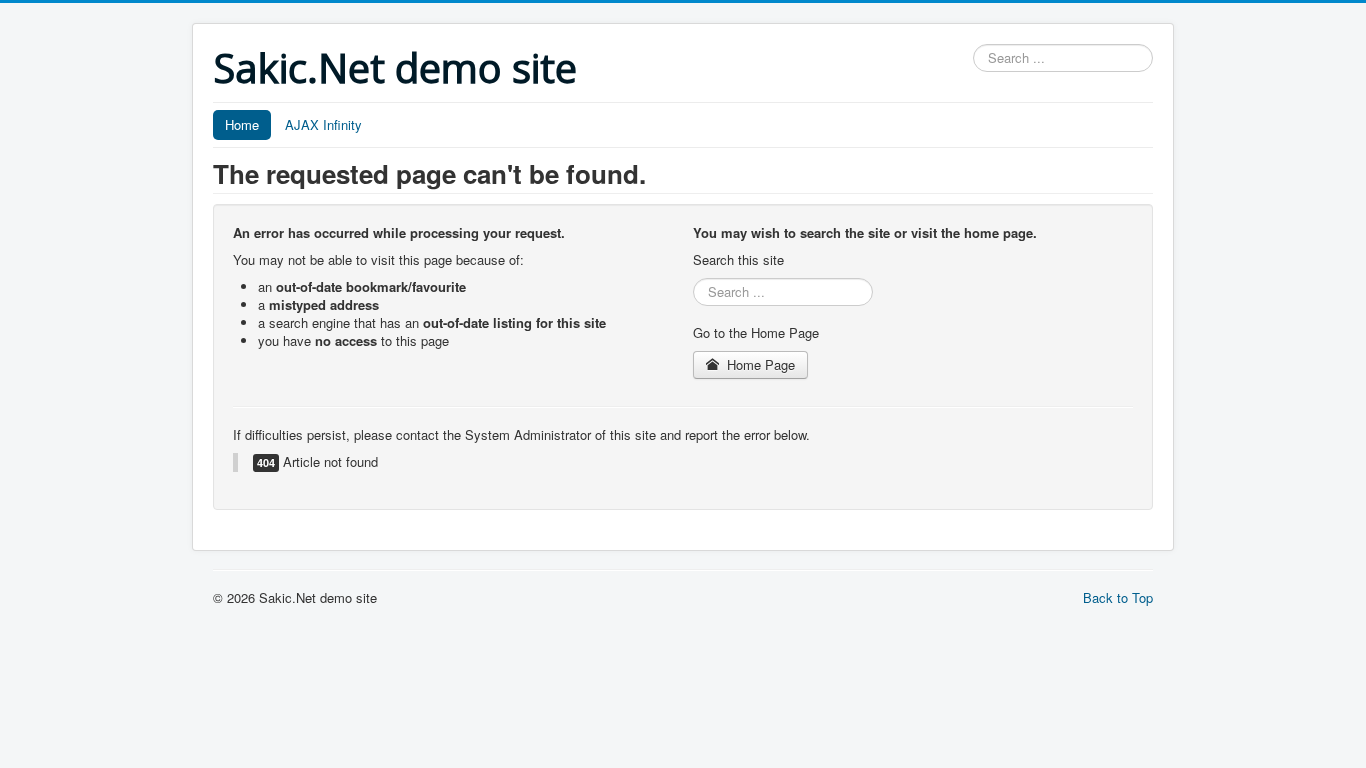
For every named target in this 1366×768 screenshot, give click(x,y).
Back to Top (1118, 597)
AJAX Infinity (323, 124)
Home (242, 124)
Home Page (759, 364)
